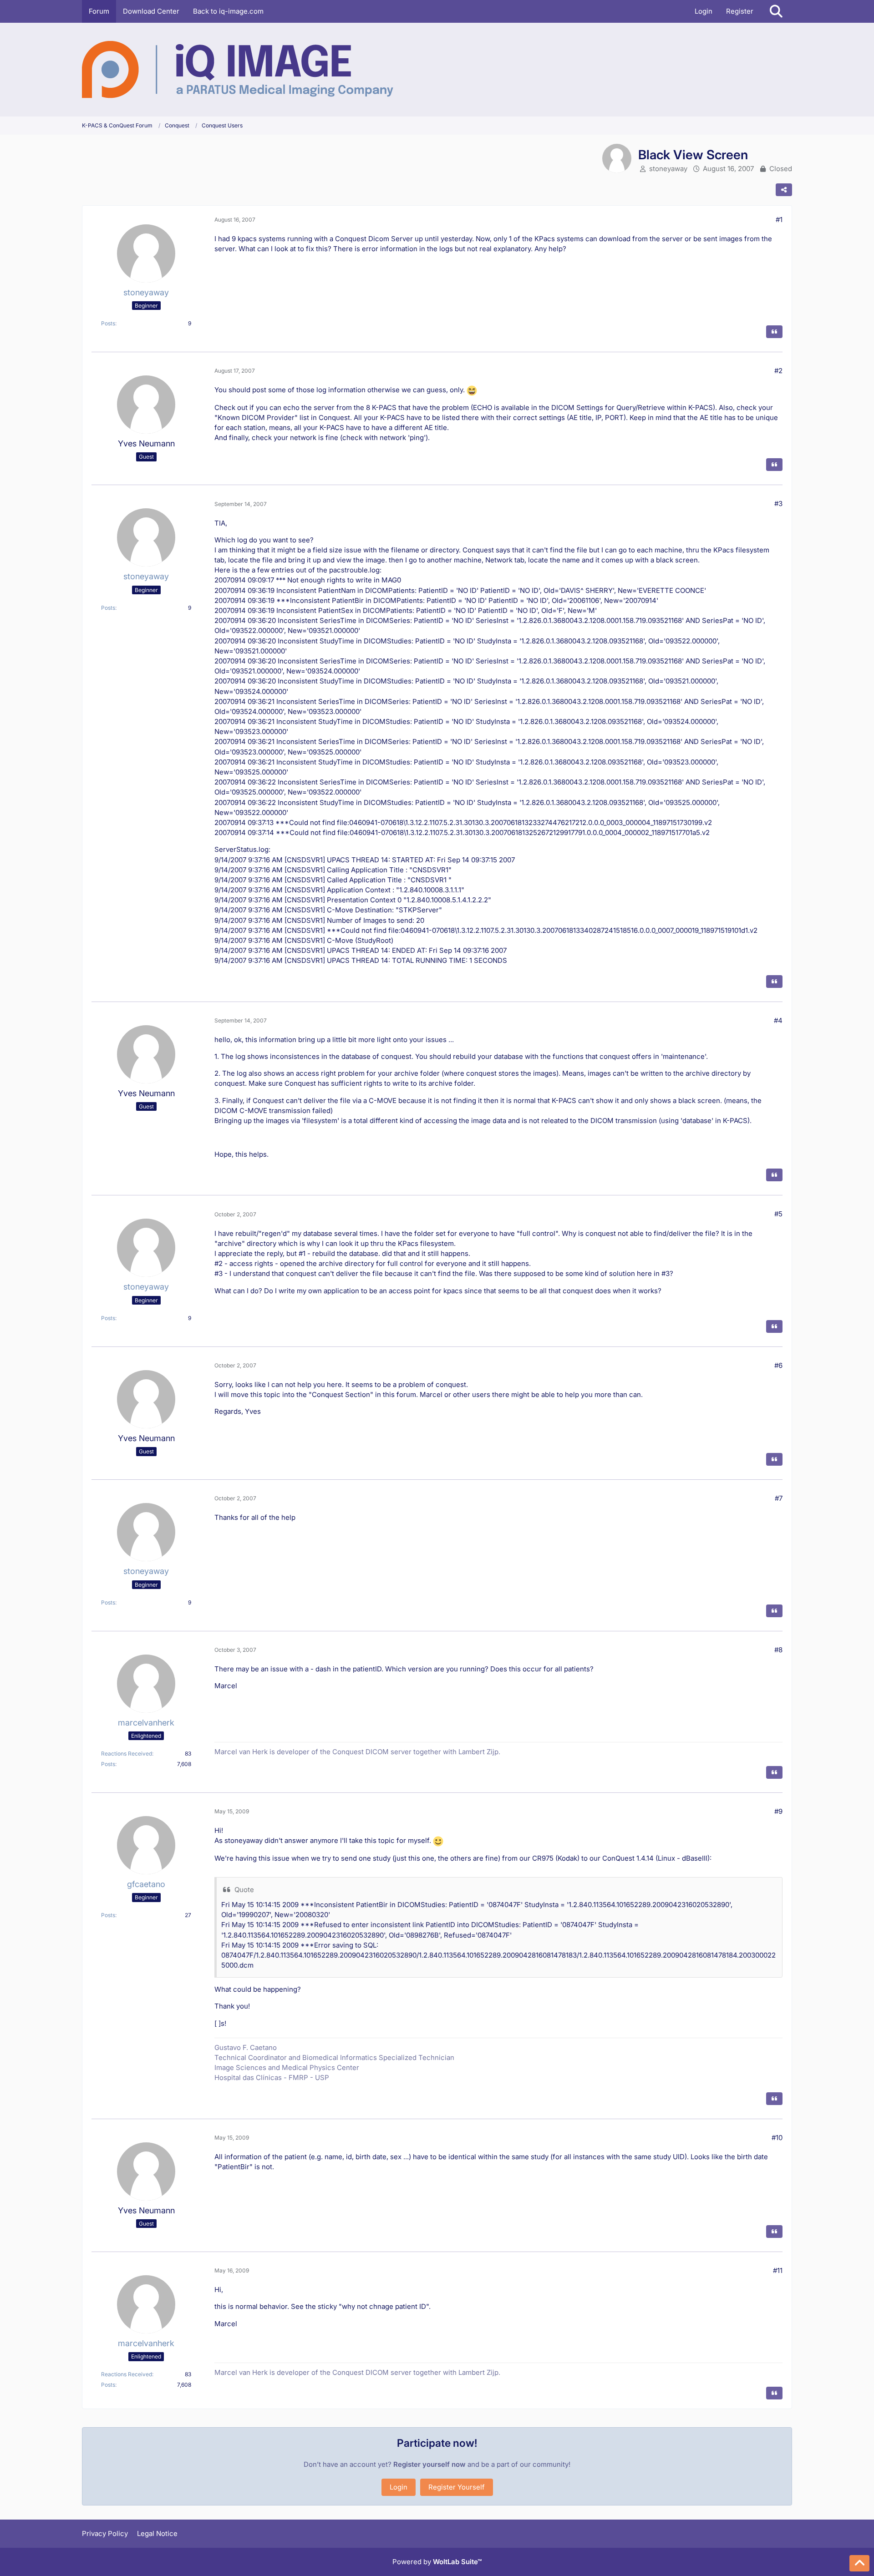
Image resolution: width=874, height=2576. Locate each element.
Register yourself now (429, 2464)
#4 (778, 1020)
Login (704, 11)
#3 (778, 504)
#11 (778, 2270)
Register (740, 11)
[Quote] (774, 332)
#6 (778, 1365)
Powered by (437, 2562)
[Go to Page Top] (859, 2563)
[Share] (784, 190)
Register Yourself (457, 2487)
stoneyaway (668, 169)
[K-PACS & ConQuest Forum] (238, 70)
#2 (778, 371)
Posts (108, 323)
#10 (777, 2138)
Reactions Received (127, 1754)
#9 (778, 1811)
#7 (779, 1498)
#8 (778, 1650)
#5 (778, 1214)
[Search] (776, 11)
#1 (779, 220)
